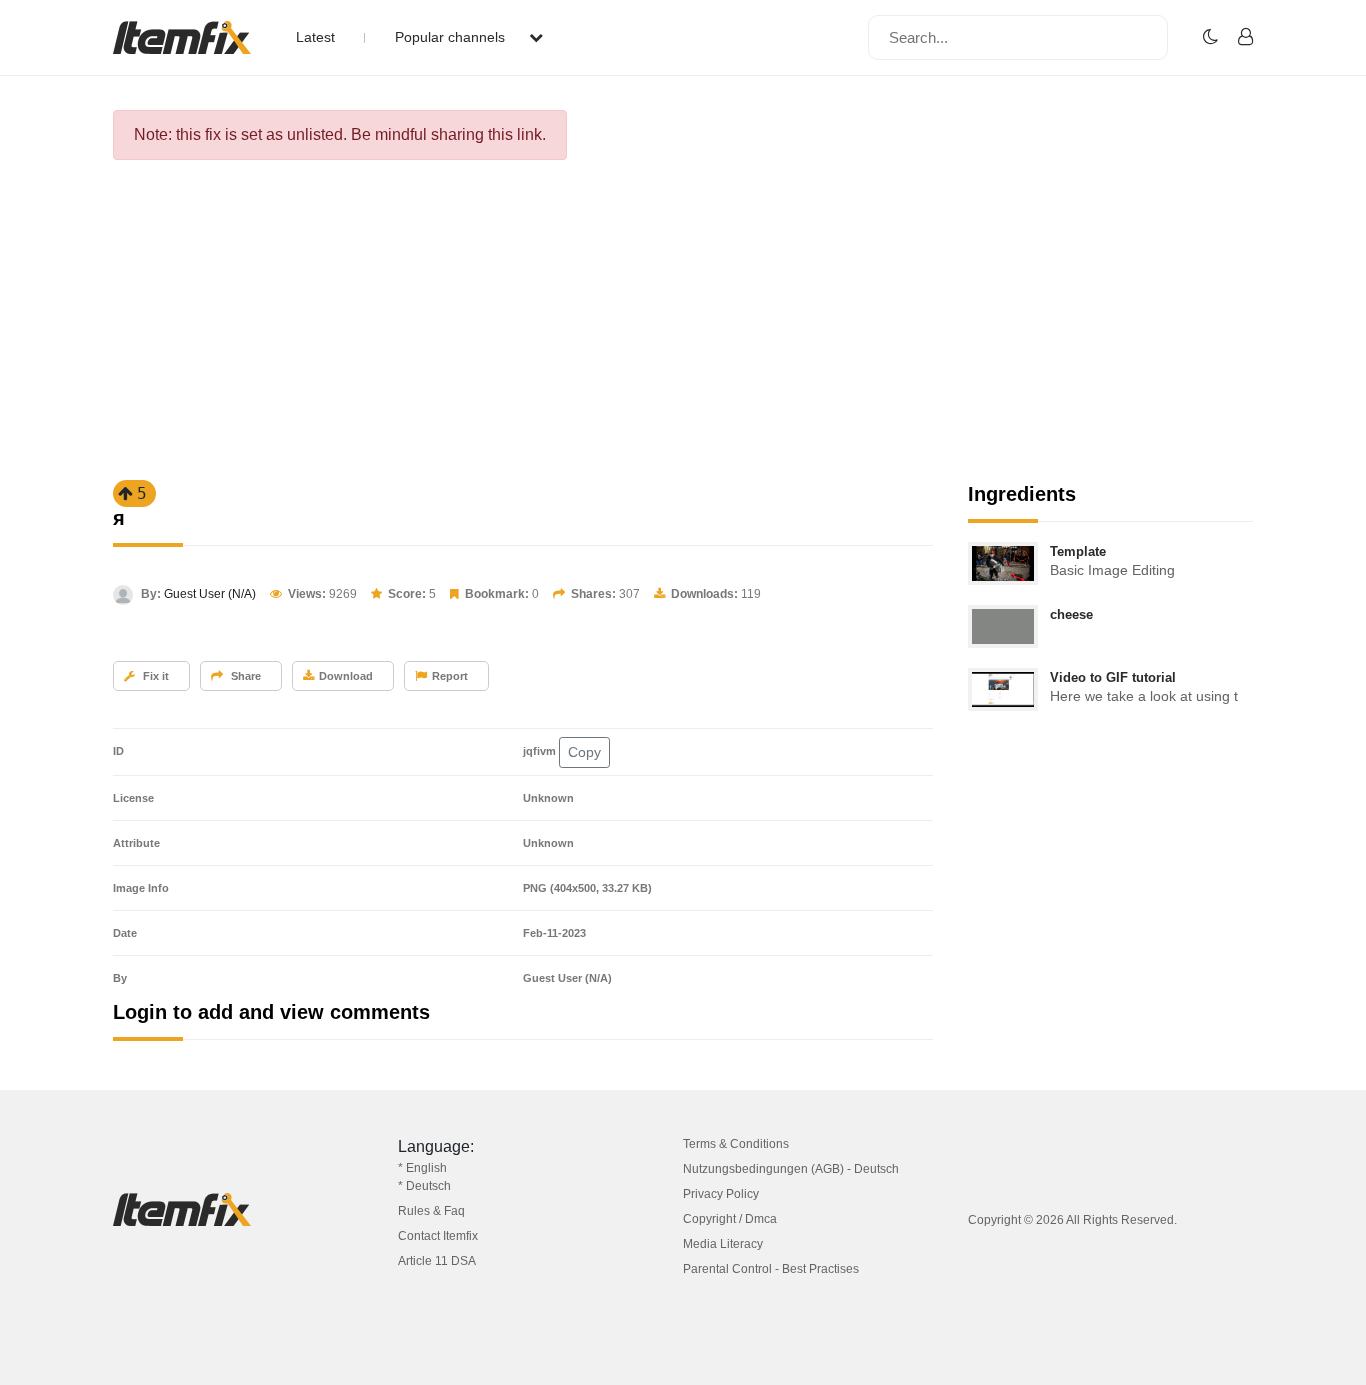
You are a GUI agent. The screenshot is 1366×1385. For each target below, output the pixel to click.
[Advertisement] (683, 326)
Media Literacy (723, 1244)
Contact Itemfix (438, 1236)
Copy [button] (584, 752)
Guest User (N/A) (210, 594)
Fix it (154, 676)
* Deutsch (424, 1186)
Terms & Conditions (736, 1144)
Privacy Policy (721, 1194)
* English (422, 1168)
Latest (315, 37)
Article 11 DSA (437, 1261)
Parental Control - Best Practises (771, 1269)
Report (450, 676)
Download (346, 676)
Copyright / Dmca (730, 1219)
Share (244, 676)
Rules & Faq (431, 1211)
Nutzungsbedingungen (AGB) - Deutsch (791, 1169)
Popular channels (452, 37)
